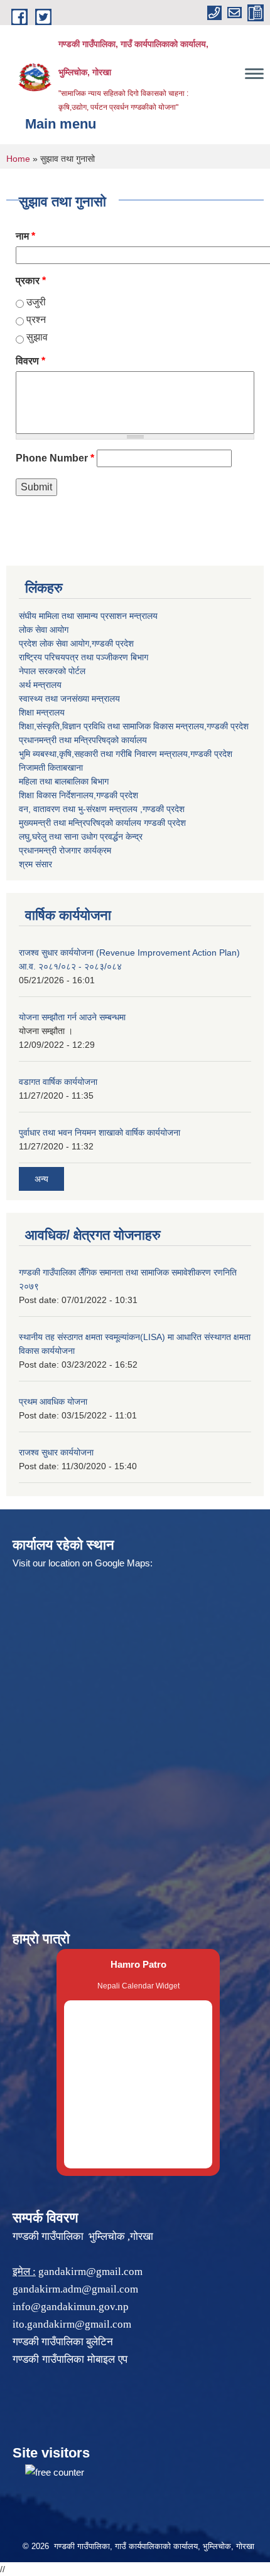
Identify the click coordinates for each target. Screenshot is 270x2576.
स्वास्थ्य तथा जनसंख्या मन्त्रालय (69, 699)
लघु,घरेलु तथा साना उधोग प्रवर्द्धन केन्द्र (81, 837)
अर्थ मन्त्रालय (40, 685)
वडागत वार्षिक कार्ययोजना (58, 1082)
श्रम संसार (35, 864)
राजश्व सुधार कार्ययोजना (56, 1452)
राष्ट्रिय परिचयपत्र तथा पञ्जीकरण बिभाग (84, 657)
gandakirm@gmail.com (90, 2272)
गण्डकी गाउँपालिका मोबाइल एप (70, 2359)
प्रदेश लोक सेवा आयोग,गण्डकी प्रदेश (76, 643)
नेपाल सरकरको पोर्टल (52, 671)
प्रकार (31, 281)
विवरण (30, 361)
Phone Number (55, 458)
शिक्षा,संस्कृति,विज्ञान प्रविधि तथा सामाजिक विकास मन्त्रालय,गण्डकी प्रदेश (134, 726)
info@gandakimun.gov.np (71, 2307)
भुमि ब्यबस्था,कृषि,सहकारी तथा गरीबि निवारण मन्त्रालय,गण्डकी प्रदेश (126, 754)
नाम (25, 236)
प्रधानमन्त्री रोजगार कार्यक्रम (65, 850)
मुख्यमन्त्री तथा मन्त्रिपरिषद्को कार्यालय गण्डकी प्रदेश (102, 823)
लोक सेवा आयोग (44, 630)
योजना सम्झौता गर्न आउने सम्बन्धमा (72, 1017)
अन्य (41, 1179)
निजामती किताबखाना (51, 768)
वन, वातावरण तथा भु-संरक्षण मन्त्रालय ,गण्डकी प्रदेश (102, 809)
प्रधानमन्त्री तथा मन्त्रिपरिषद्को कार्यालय (83, 740)
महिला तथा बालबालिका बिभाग (64, 781)
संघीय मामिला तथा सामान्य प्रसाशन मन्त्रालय (88, 616)
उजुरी (36, 302)
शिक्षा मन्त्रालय (42, 712)
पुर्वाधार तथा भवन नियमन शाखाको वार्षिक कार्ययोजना (100, 1132)
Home (18, 159)
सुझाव (37, 337)
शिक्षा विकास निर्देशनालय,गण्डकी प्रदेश (78, 795)
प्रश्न (36, 319)
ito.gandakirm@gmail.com (72, 2324)
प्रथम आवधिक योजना (53, 1401)
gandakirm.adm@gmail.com (75, 2289)
